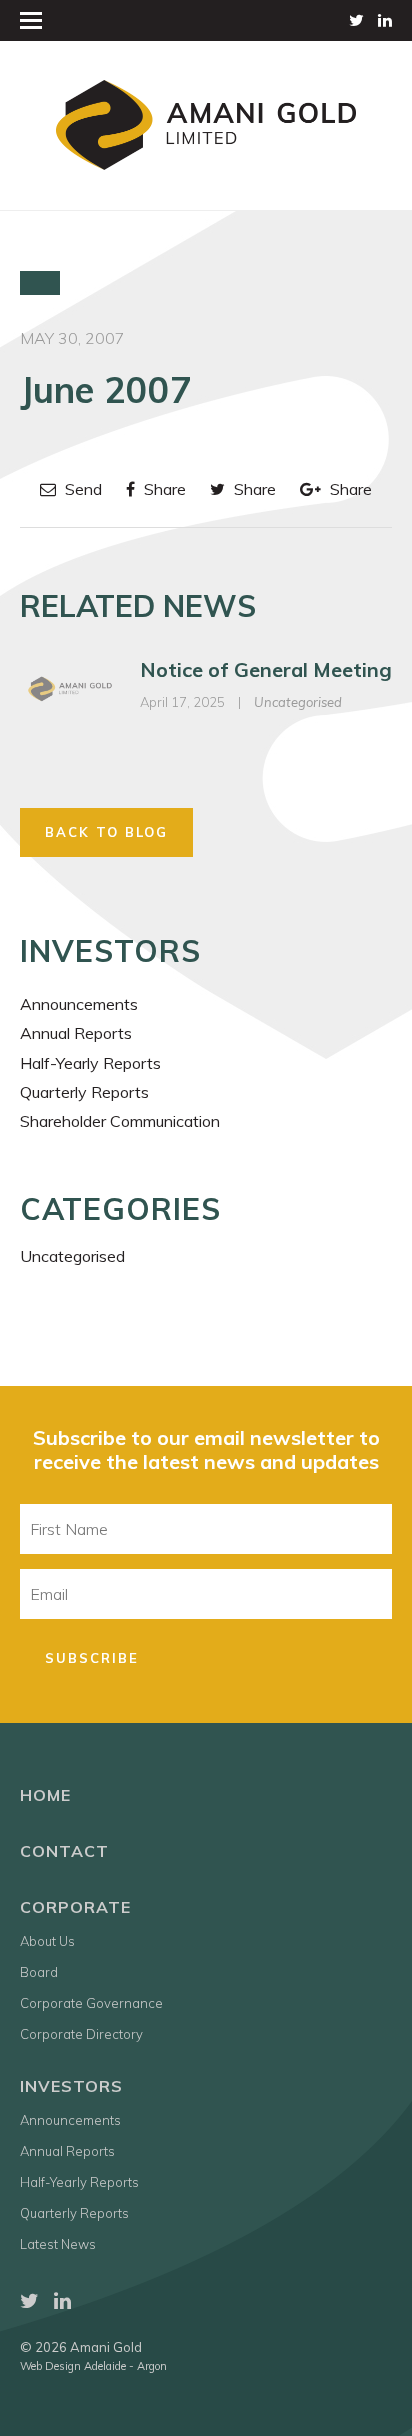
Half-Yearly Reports (90, 1063)
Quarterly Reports (84, 1092)
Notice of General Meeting (266, 669)
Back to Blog (106, 832)
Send (81, 489)
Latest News (58, 2244)
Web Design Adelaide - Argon (93, 2366)
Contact (64, 1851)
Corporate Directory (81, 2034)
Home (45, 1795)
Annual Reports (76, 1033)
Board (39, 1972)
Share (163, 489)
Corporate (75, 1907)
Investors (71, 2086)
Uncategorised (298, 702)
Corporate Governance (91, 2003)
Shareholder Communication (120, 1121)
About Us (47, 1941)
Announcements (79, 1004)
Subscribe (92, 1658)
